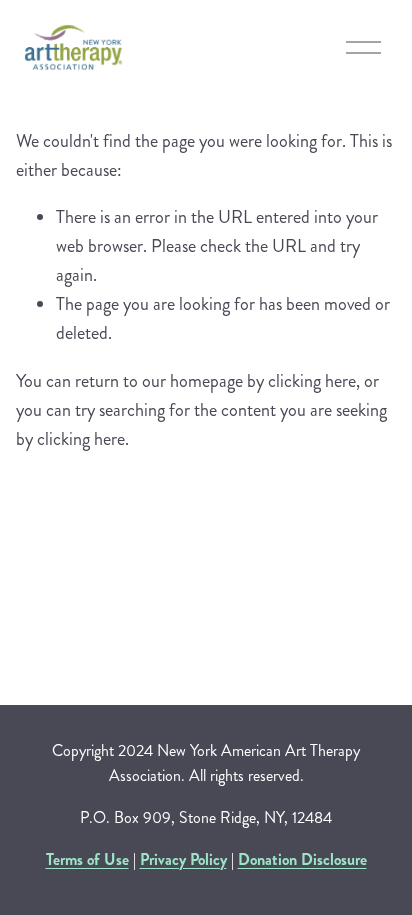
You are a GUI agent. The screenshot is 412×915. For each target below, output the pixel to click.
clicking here (312, 381)
